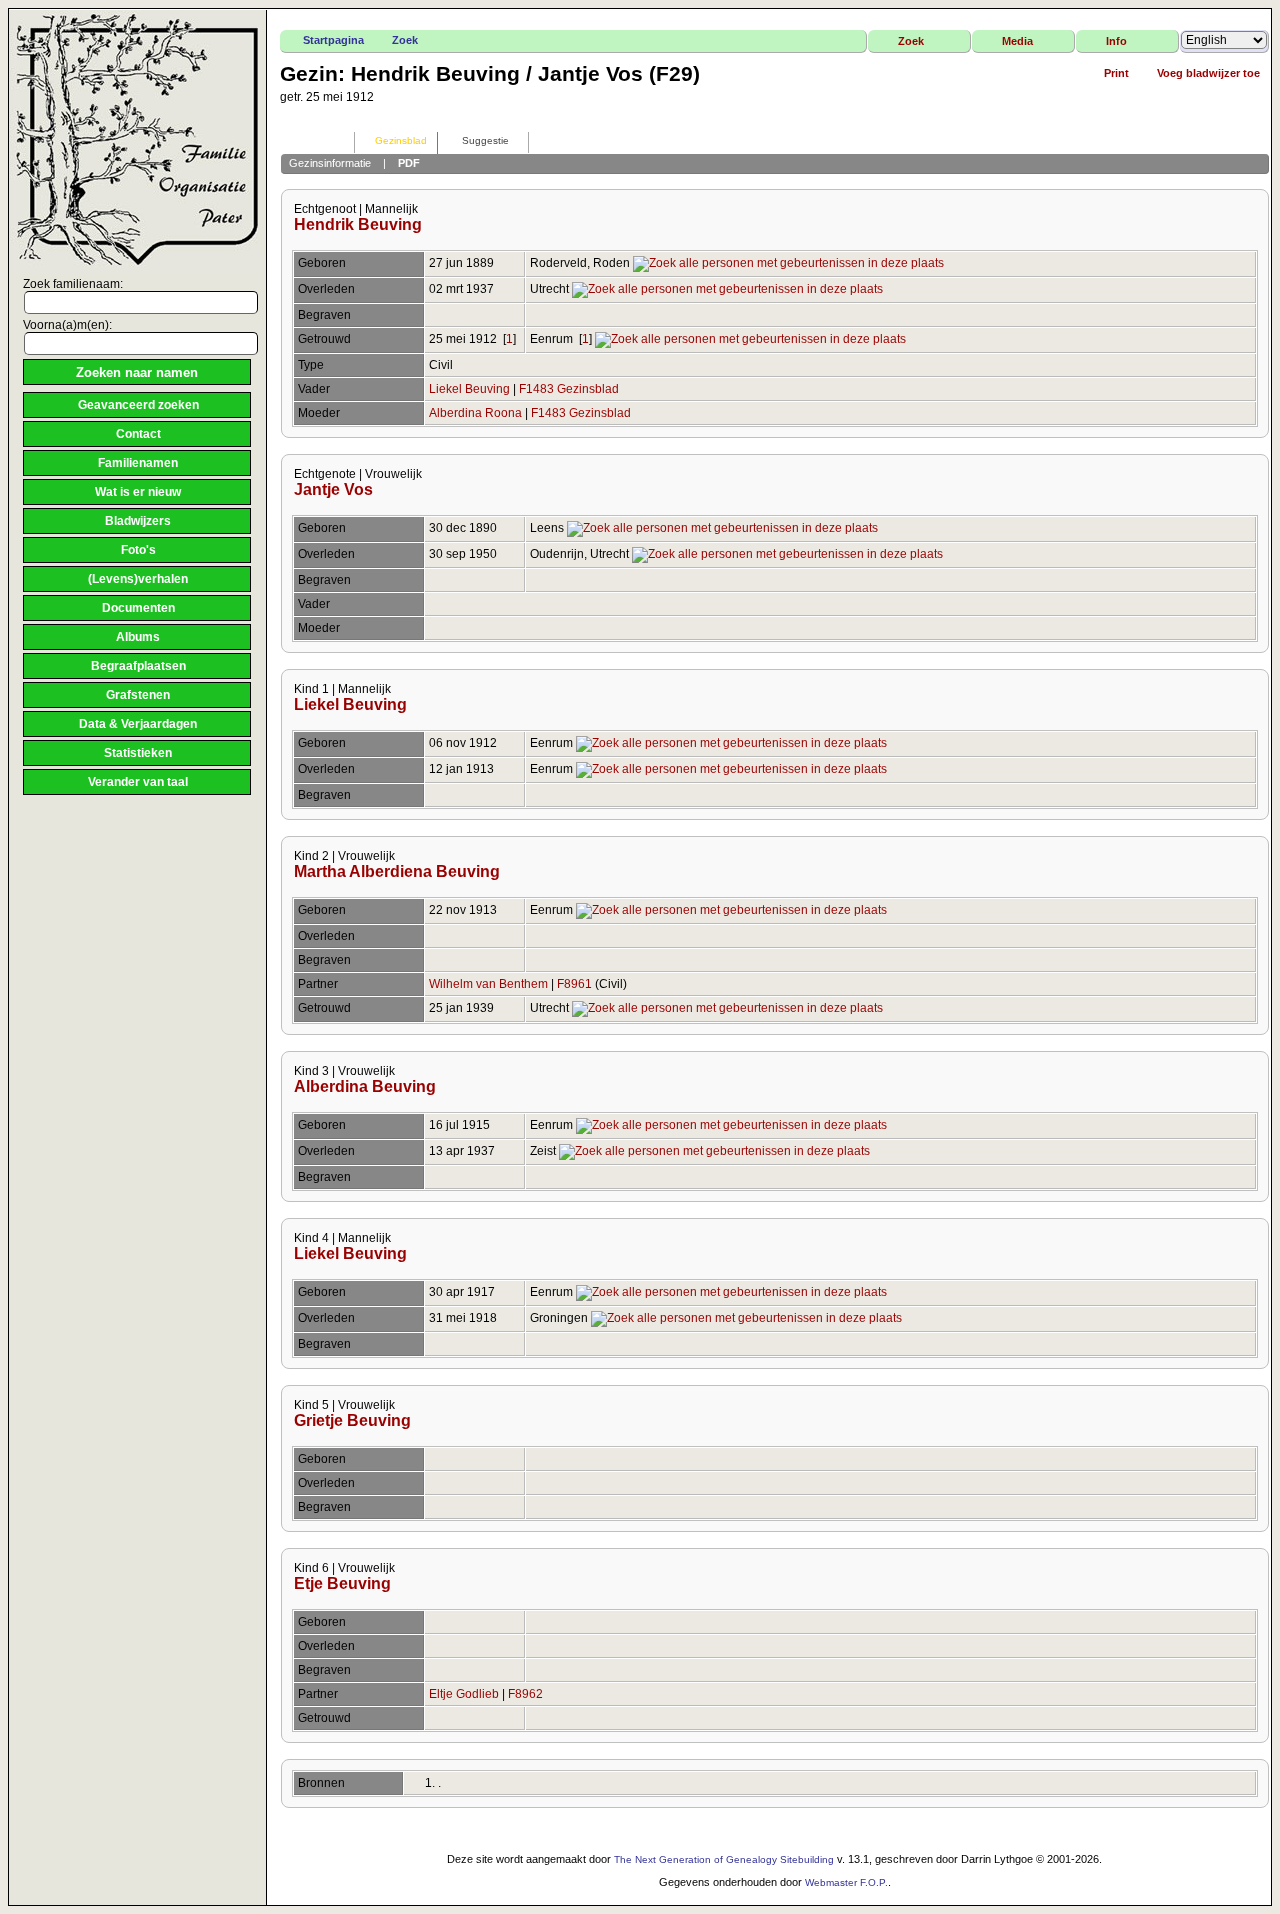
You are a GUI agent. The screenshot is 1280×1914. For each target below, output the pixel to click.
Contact (138, 434)
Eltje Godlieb (464, 1694)
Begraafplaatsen (138, 666)
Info (1116, 41)
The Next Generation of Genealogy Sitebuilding (724, 1859)
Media (1017, 41)
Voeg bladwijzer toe (1208, 73)
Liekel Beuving (469, 389)
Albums (138, 637)
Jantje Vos (333, 489)
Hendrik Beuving (358, 224)
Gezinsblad (401, 140)
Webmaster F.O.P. (846, 1882)
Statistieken (138, 753)
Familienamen (138, 463)
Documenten (138, 608)
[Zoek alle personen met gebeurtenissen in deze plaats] (788, 263)
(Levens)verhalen (138, 579)
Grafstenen (138, 695)
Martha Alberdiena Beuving (397, 871)
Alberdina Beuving (365, 1086)
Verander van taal (138, 782)
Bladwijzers (138, 521)
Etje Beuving (342, 1583)
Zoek (405, 40)
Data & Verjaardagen (138, 724)
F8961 (574, 984)
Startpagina (333, 40)
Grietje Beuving (352, 1420)
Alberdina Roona (475, 413)
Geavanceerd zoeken (138, 405)
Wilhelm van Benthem (488, 984)
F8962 (525, 1694)
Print (1116, 73)
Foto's (138, 550)
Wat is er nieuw (138, 492)
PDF (409, 163)
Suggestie (485, 140)
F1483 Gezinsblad (569, 389)
